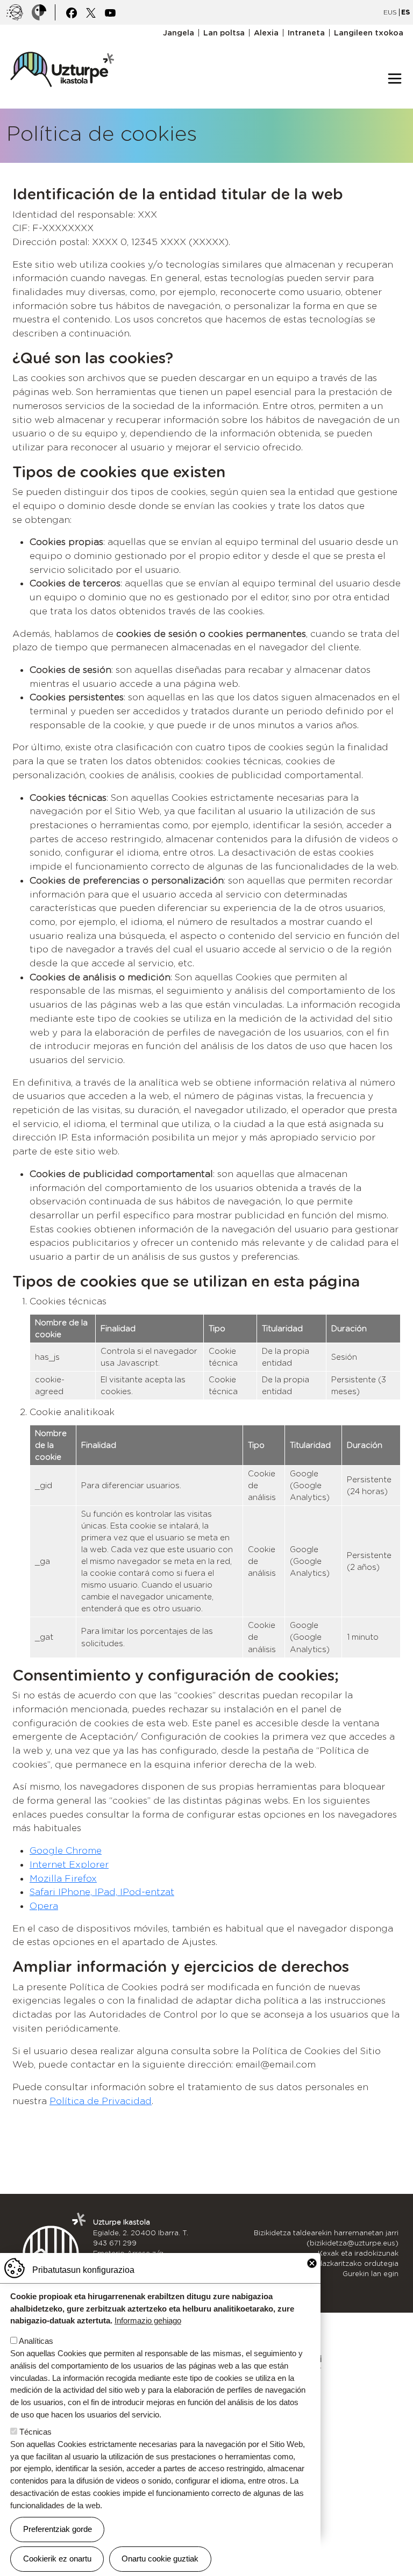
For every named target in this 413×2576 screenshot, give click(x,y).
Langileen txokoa (369, 33)
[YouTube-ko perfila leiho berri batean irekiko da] (110, 12)
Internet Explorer (69, 1864)
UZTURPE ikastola (62, 46)
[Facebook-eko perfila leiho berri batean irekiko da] (72, 12)
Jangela (179, 33)
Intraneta (306, 33)
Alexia (266, 33)
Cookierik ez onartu (57, 2559)
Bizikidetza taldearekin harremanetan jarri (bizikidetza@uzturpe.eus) (326, 2238)
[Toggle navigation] (395, 78)
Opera (44, 1906)
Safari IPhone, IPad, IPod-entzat (102, 1892)
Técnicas (35, 2432)
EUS (390, 12)
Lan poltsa (224, 33)
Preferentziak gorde (58, 2529)
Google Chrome (66, 1850)
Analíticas (36, 2341)
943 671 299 (115, 2243)
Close (312, 2263)
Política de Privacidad (101, 2101)
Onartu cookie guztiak (160, 2559)
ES (405, 12)
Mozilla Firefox (63, 1878)
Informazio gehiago (148, 2320)
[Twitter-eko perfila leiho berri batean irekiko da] (91, 12)
